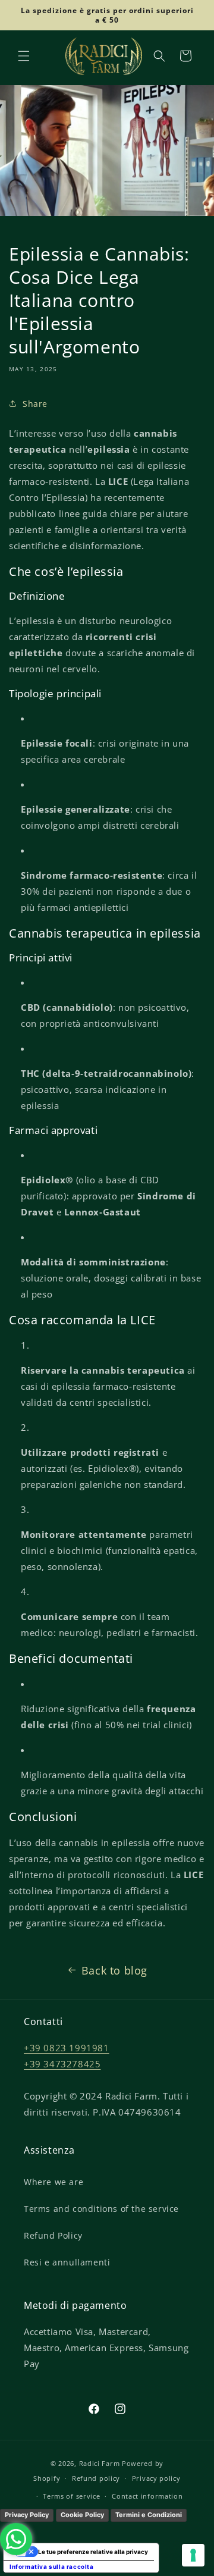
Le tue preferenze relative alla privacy (93, 2552)
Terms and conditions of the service (101, 2209)
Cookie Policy (82, 2515)
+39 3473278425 (62, 2064)
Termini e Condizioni (149, 2515)
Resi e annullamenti (67, 2262)
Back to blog (114, 1970)
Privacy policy (156, 2478)
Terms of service (71, 2496)
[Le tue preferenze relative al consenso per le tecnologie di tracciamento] (193, 2555)
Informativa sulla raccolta (52, 2566)
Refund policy (96, 2478)
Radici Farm (100, 2463)
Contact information (147, 2496)
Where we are (53, 2182)
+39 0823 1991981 (67, 2048)
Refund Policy (53, 2235)
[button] (24, 56)
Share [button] (35, 404)
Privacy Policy (27, 2515)
